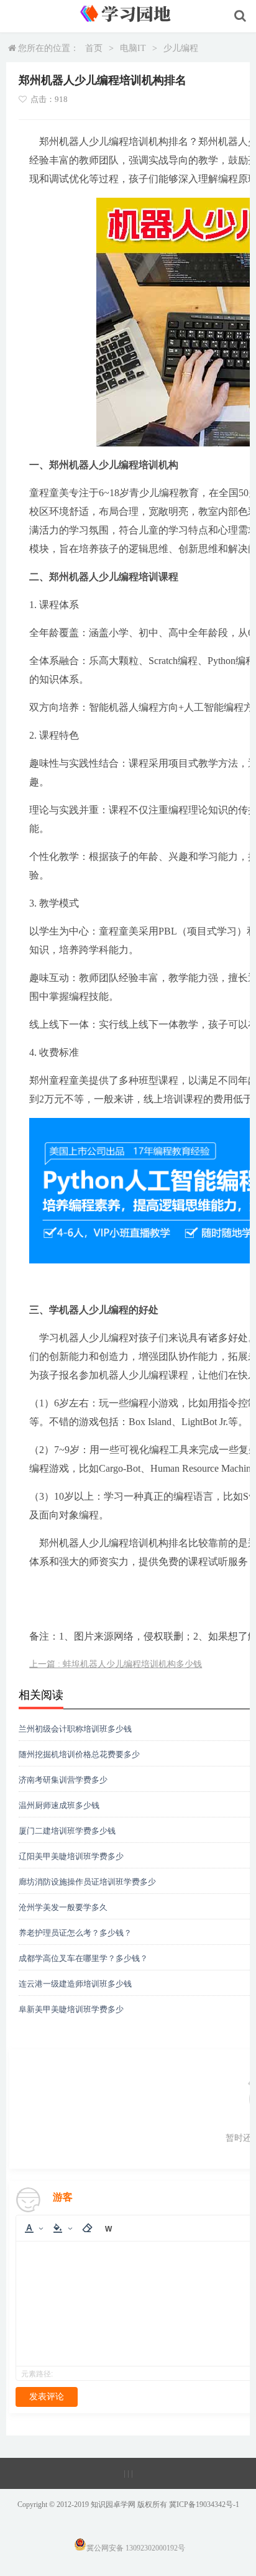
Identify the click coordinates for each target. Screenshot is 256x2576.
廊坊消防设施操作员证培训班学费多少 (87, 1882)
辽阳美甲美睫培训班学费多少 (71, 1856)
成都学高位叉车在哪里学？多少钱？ (83, 1958)
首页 (94, 48)
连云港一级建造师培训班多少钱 (75, 1984)
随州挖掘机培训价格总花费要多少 (79, 1754)
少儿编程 (181, 48)
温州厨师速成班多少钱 (59, 1805)
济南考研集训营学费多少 (63, 1780)
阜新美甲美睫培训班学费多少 (71, 2009)
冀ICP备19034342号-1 (204, 2504)
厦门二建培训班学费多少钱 (67, 1831)
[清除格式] (87, 2228)
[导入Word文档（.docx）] (108, 2228)
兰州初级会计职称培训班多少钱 (75, 1729)
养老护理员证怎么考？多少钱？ (75, 1933)
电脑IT (133, 48)
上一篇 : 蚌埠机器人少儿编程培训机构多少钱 (116, 1664)
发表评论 (47, 2397)
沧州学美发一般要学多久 (63, 1907)
